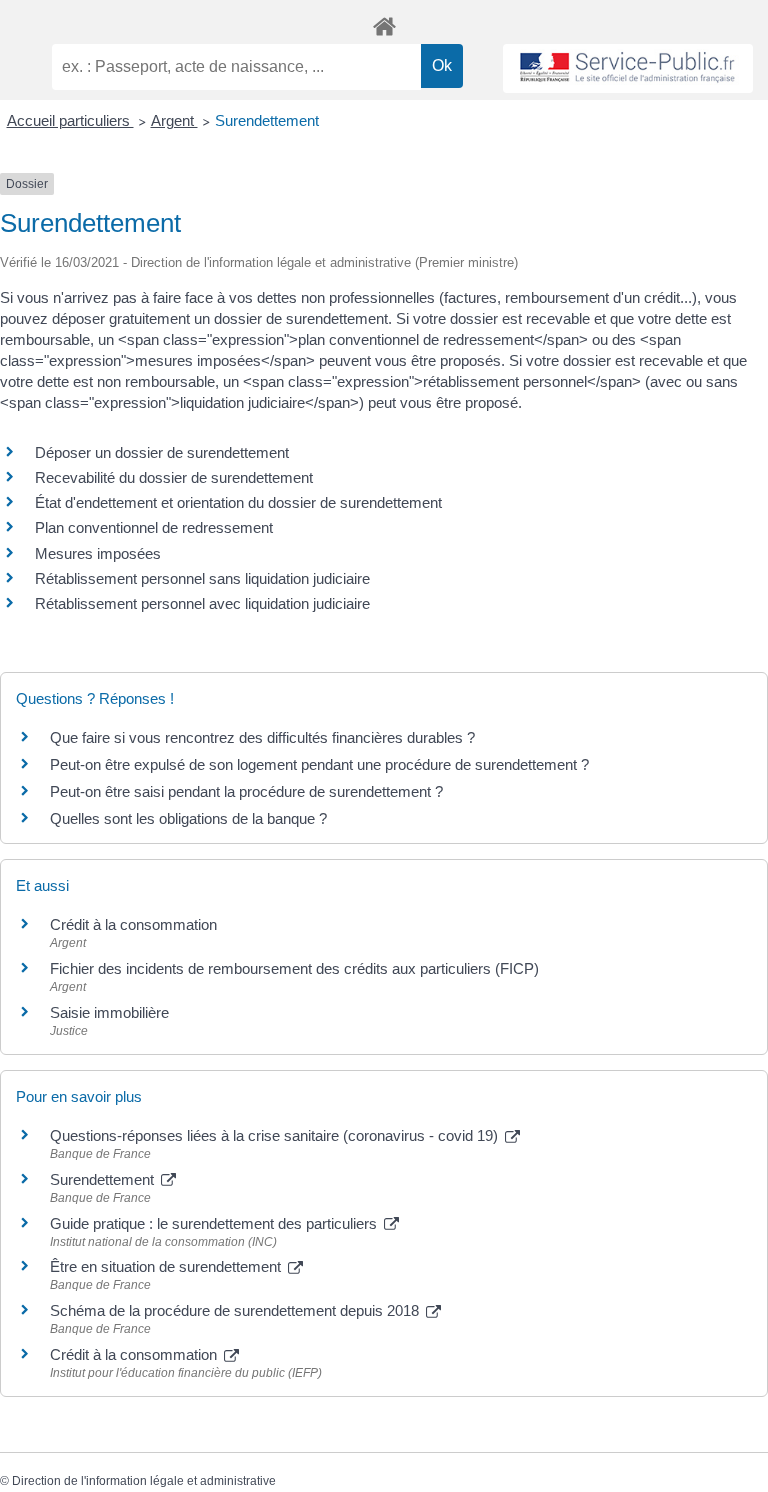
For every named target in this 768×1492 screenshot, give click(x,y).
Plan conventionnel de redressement (154, 527)
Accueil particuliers (70, 120)
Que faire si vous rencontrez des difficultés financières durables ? (262, 737)
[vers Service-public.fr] (628, 68)
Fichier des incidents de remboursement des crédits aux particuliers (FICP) (294, 968)
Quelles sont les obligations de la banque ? (188, 818)
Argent (174, 120)
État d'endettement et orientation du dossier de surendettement (238, 502)
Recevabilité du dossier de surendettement (174, 477)
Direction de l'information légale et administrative (144, 1481)
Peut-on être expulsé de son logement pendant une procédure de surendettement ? (319, 764)
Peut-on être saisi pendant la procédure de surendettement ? (246, 791)
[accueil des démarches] (384, 23)
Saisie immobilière (109, 1012)
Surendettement (267, 120)
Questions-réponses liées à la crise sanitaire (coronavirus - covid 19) (276, 1135)
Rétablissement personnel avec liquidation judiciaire (202, 603)
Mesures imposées (98, 553)
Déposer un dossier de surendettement (162, 452)
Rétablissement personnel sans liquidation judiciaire (202, 578)
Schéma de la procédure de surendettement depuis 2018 (236, 1310)
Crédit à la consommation (133, 924)
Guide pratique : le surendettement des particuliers (215, 1223)
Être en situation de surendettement (167, 1266)
